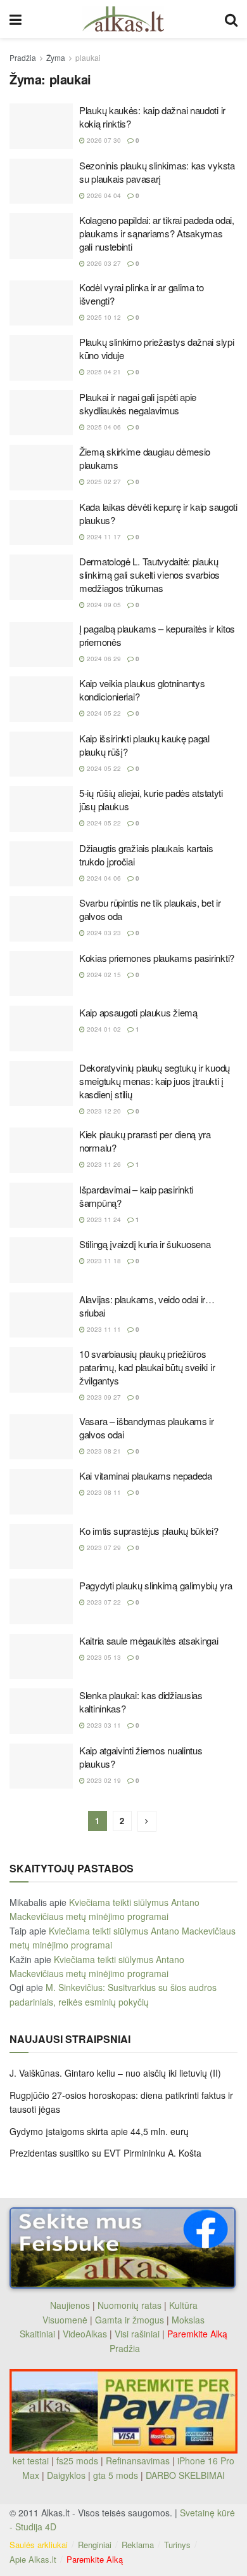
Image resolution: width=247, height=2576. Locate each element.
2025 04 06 (103, 427)
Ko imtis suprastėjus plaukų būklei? (149, 1531)
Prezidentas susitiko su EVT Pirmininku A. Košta (105, 2153)
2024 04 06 (103, 878)
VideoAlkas (85, 2334)
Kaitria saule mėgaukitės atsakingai (149, 1640)
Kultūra (183, 2305)
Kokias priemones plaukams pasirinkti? (157, 958)
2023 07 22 (103, 1602)
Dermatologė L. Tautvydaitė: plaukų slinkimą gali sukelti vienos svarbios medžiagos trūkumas (149, 575)
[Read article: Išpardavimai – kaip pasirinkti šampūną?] (41, 1206)
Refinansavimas (138, 2461)
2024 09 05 (103, 605)
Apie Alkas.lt (33, 2559)
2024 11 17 (103, 537)
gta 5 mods (117, 2475)
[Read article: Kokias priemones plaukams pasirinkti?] (41, 974)
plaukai (88, 57)
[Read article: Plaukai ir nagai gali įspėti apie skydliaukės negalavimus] (41, 413)
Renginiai (95, 2545)
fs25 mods (77, 2461)
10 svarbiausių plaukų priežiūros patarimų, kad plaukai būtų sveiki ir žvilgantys (147, 1367)
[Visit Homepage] (123, 19)
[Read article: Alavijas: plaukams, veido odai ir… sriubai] (41, 1315)
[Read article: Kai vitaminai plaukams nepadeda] (41, 1492)
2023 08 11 (103, 1492)
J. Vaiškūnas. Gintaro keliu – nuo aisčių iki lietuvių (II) (115, 2073)
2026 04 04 (103, 195)
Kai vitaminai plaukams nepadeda (146, 1475)
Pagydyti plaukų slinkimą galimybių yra (156, 1585)
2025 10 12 (103, 317)
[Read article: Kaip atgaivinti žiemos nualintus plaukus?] (41, 1766)
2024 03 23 (103, 933)
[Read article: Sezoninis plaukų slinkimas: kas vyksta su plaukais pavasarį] (41, 181)
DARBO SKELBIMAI (185, 2475)
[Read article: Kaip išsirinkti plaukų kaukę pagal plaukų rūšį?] (41, 754)
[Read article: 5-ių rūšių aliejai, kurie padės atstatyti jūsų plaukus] (41, 809)
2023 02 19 (103, 1780)
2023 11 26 (103, 1164)
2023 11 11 (103, 1329)
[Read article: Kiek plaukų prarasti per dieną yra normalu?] (41, 1150)
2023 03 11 (103, 1725)
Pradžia (23, 57)
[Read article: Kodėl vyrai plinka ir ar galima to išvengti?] (41, 303)
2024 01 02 (103, 1029)
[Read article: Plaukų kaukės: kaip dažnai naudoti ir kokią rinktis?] (41, 126)
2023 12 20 (103, 1111)
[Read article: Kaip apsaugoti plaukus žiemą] (41, 1028)
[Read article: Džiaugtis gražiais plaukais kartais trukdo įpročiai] (41, 864)
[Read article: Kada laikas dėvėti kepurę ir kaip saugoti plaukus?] (41, 523)
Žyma (56, 57)
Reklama (138, 2545)
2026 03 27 (103, 263)
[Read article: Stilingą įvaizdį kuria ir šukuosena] (41, 1260)
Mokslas (188, 2320)
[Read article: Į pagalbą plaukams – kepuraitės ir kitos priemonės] (41, 645)
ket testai (32, 2461)
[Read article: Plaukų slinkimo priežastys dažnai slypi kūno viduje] (41, 358)
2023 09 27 (103, 1397)
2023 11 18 (103, 1261)
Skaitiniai (37, 2334)
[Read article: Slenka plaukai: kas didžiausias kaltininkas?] (41, 1711)
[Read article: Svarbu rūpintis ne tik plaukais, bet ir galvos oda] (41, 919)
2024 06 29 (103, 659)
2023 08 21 (103, 1451)
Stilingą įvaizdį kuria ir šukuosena (145, 1244)
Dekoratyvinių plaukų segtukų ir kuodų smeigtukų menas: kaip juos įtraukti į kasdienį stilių (155, 1081)
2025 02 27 (103, 482)
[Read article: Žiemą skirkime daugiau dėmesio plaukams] (41, 468)
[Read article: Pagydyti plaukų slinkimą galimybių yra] (41, 1601)
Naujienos (70, 2305)
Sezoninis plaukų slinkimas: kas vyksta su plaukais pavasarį (157, 172)
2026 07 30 (103, 140)
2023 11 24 (103, 1219)
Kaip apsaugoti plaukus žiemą (138, 1012)
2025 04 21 (103, 372)
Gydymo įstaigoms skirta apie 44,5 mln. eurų (99, 2131)
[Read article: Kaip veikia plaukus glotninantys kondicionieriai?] (41, 699)
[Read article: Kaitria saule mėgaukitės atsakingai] (41, 1657)
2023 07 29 (103, 1548)
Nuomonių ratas (130, 2305)
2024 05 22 (103, 713)
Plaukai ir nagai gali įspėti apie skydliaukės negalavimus (138, 404)
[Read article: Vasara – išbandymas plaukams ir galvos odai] (41, 1437)
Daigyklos (66, 2475)
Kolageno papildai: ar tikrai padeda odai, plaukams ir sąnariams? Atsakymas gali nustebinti (157, 233)
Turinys (177, 2545)
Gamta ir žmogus (130, 2320)
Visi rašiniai (137, 2334)
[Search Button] (231, 19)
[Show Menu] (16, 19)
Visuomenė (65, 2320)
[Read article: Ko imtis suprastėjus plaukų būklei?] (41, 1547)
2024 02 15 (103, 975)
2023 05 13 (103, 1657)
